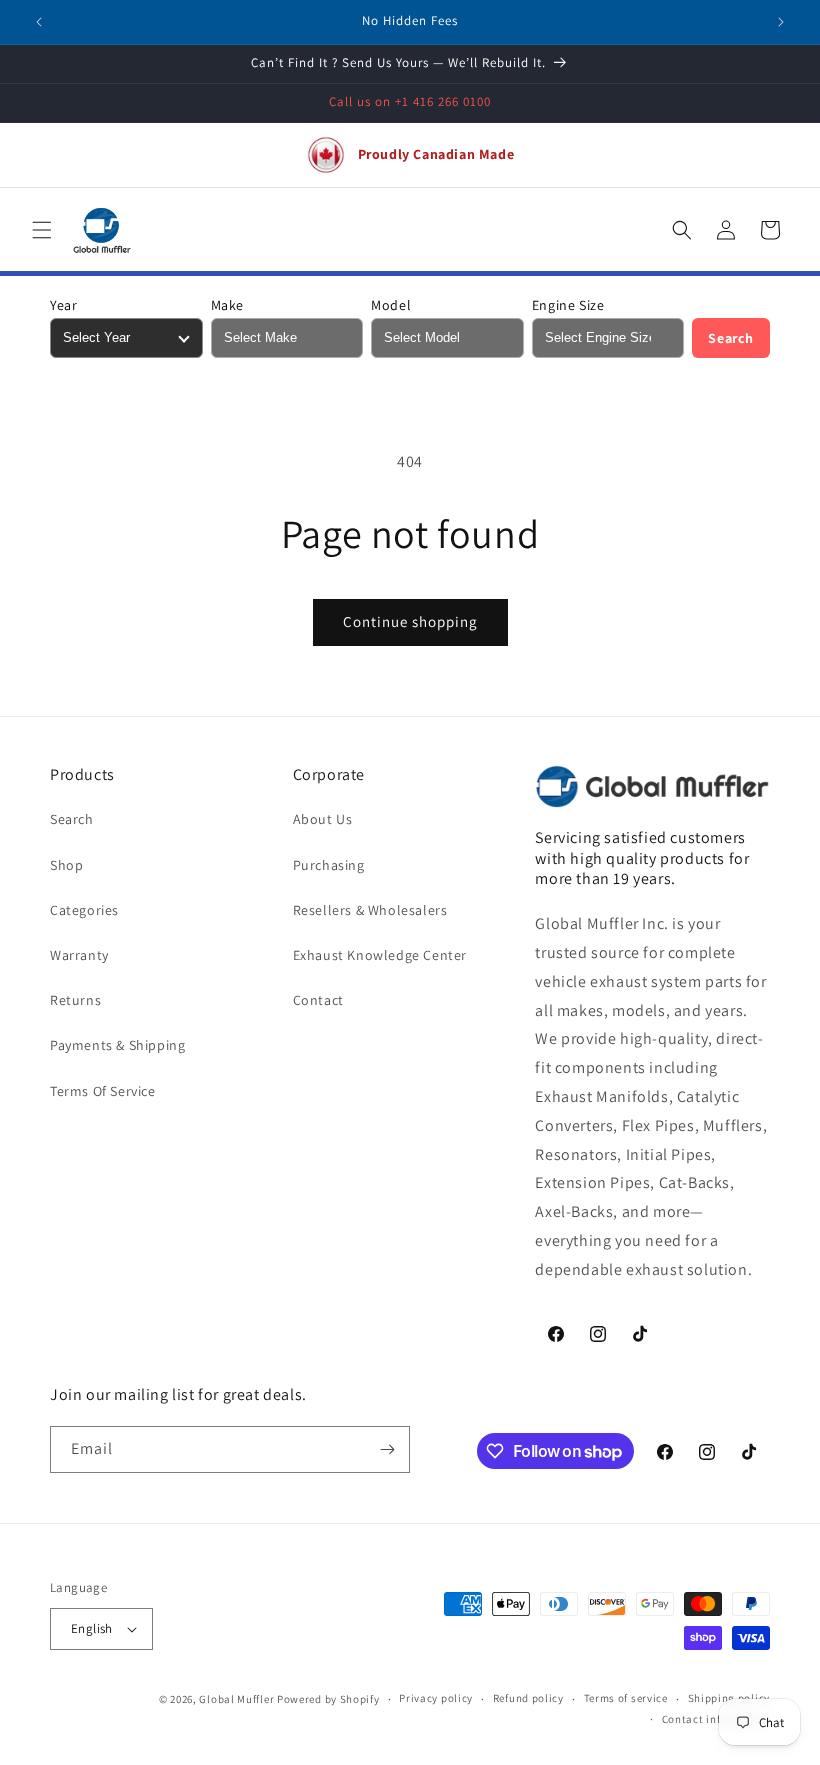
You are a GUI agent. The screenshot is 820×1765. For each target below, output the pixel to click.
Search (731, 338)
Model (391, 305)
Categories (84, 910)
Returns (75, 1000)
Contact (318, 1000)
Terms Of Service (103, 1091)
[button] (42, 230)
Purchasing (329, 865)
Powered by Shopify (328, 1699)
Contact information (716, 1719)
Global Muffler (236, 1699)
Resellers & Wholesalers (370, 910)
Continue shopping (410, 621)
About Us (323, 819)
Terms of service (626, 1698)
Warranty (79, 955)
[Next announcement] (781, 22)
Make (227, 305)
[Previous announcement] (39, 22)
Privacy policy (436, 1698)
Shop (66, 865)
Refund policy (528, 1698)
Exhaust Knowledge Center (380, 955)
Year (63, 305)
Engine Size (568, 305)
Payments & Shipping (117, 1045)
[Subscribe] (387, 1449)
